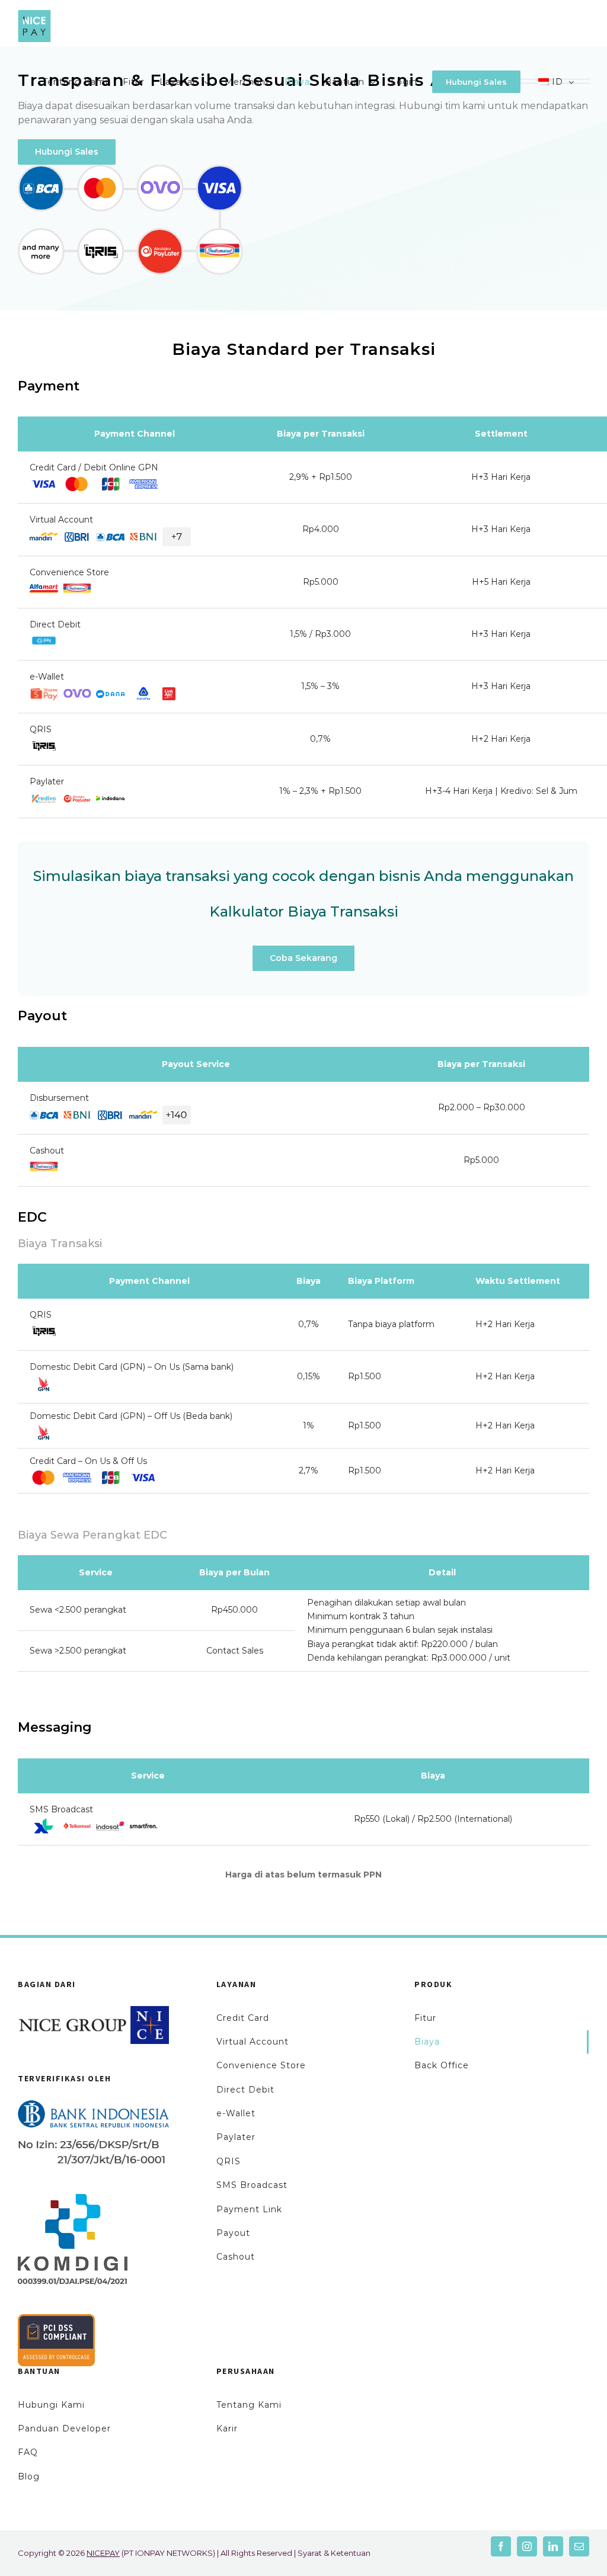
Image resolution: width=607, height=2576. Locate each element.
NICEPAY (103, 2553)
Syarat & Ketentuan (334, 2553)
